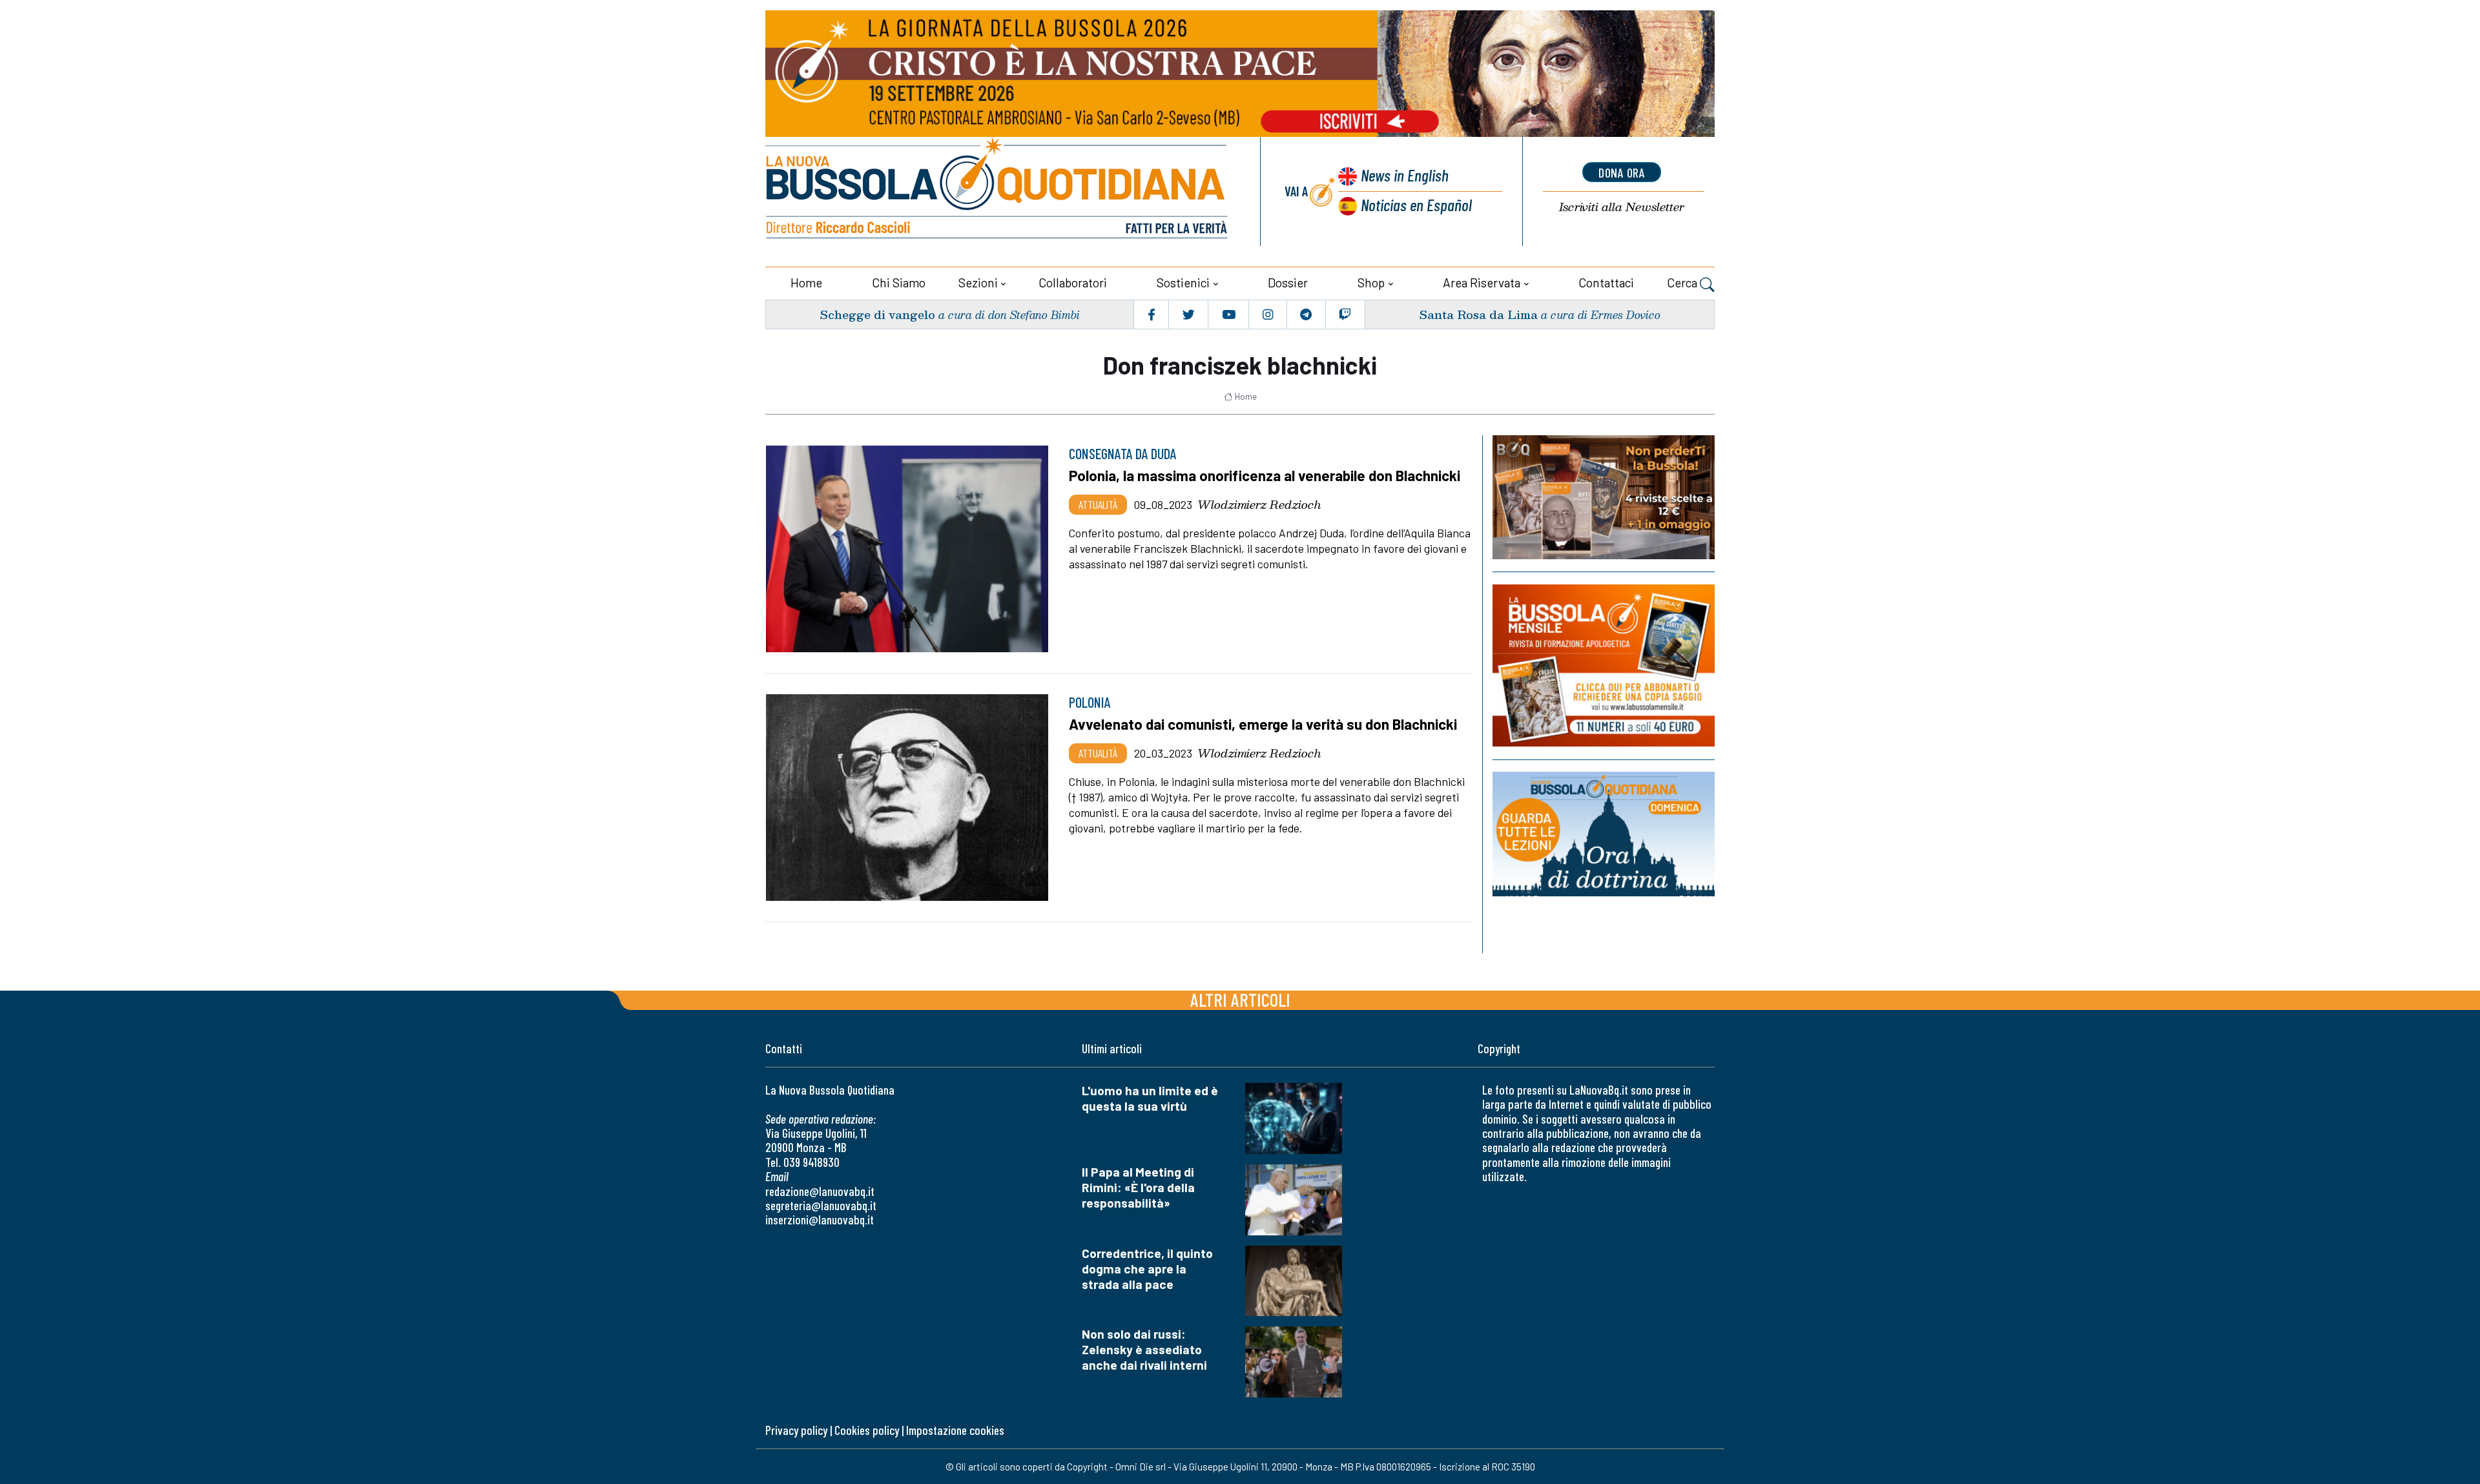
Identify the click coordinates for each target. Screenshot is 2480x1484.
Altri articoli (1240, 999)
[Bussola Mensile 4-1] (1604, 497)
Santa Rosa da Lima (1478, 314)
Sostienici (1183, 283)
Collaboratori (1073, 283)
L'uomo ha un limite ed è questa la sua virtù (1150, 1098)
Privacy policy (796, 1430)
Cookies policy (867, 1430)
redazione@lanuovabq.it (820, 1191)
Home (806, 283)
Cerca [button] (1683, 283)
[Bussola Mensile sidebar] (1604, 665)
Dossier (1288, 283)
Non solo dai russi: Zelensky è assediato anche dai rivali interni (1144, 1349)
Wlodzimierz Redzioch (1259, 504)
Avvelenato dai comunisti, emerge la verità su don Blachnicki (1263, 724)
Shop (1371, 283)
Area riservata (1482, 283)
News (1405, 175)
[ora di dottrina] (1604, 834)
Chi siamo (899, 283)
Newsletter (1622, 207)
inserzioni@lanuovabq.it (820, 1220)
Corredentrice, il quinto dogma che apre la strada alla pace (1147, 1269)
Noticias (1416, 204)
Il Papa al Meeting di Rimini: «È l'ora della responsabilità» (1138, 1187)
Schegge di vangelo (877, 314)
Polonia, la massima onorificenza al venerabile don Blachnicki (1265, 475)
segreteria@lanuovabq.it (821, 1205)
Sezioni (978, 283)
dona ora (1622, 172)
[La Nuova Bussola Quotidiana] (998, 191)
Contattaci (1606, 283)
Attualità (1098, 504)
